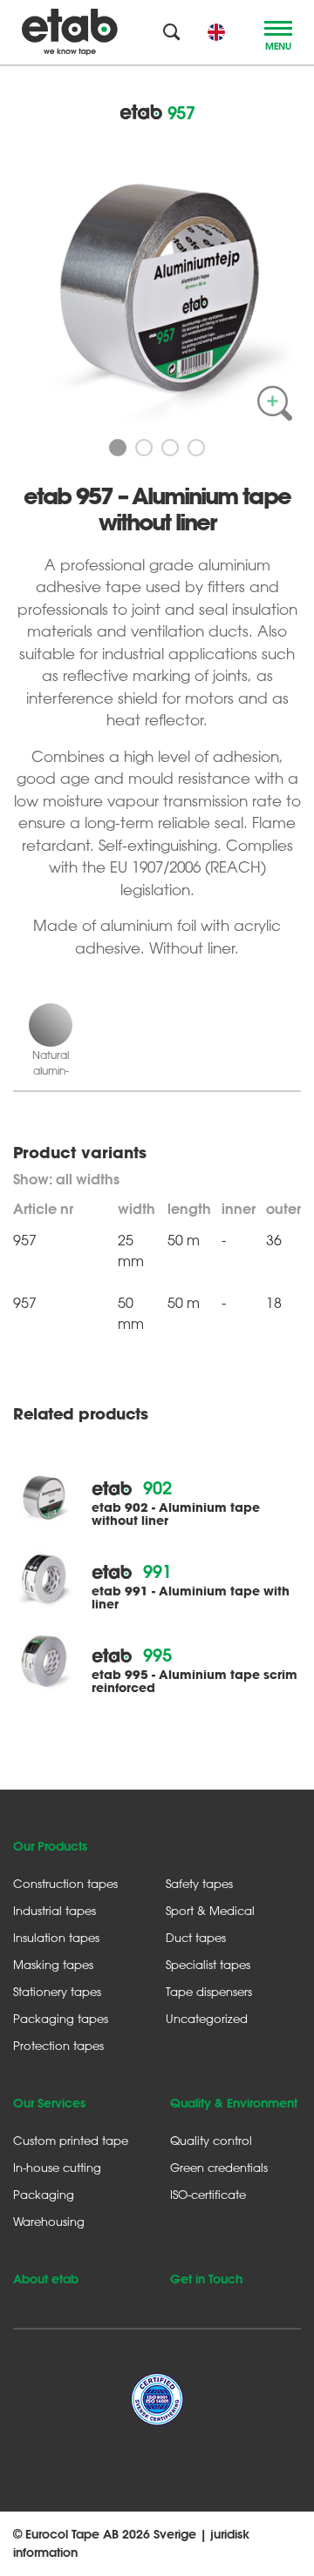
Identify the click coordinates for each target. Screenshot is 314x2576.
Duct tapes (196, 1937)
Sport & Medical (210, 1910)
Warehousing (49, 2221)
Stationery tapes (57, 1991)
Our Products (50, 1846)
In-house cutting (57, 2167)
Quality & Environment (234, 2103)
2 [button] (144, 448)
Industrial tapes (55, 1910)
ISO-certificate (208, 2194)
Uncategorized (207, 2018)
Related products (80, 1414)
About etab (46, 2279)
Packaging (44, 2194)
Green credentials (219, 2167)
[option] (157, 282)
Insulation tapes (56, 1937)
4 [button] (196, 448)
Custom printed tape (71, 2140)
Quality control (211, 2140)
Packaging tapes (61, 2018)
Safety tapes (199, 1883)
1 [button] (118, 448)
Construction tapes (65, 1883)
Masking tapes (53, 1964)
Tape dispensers (209, 1991)
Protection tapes (58, 2045)
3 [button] (170, 448)
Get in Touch (206, 2279)
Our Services (49, 2103)
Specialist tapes (208, 1964)
